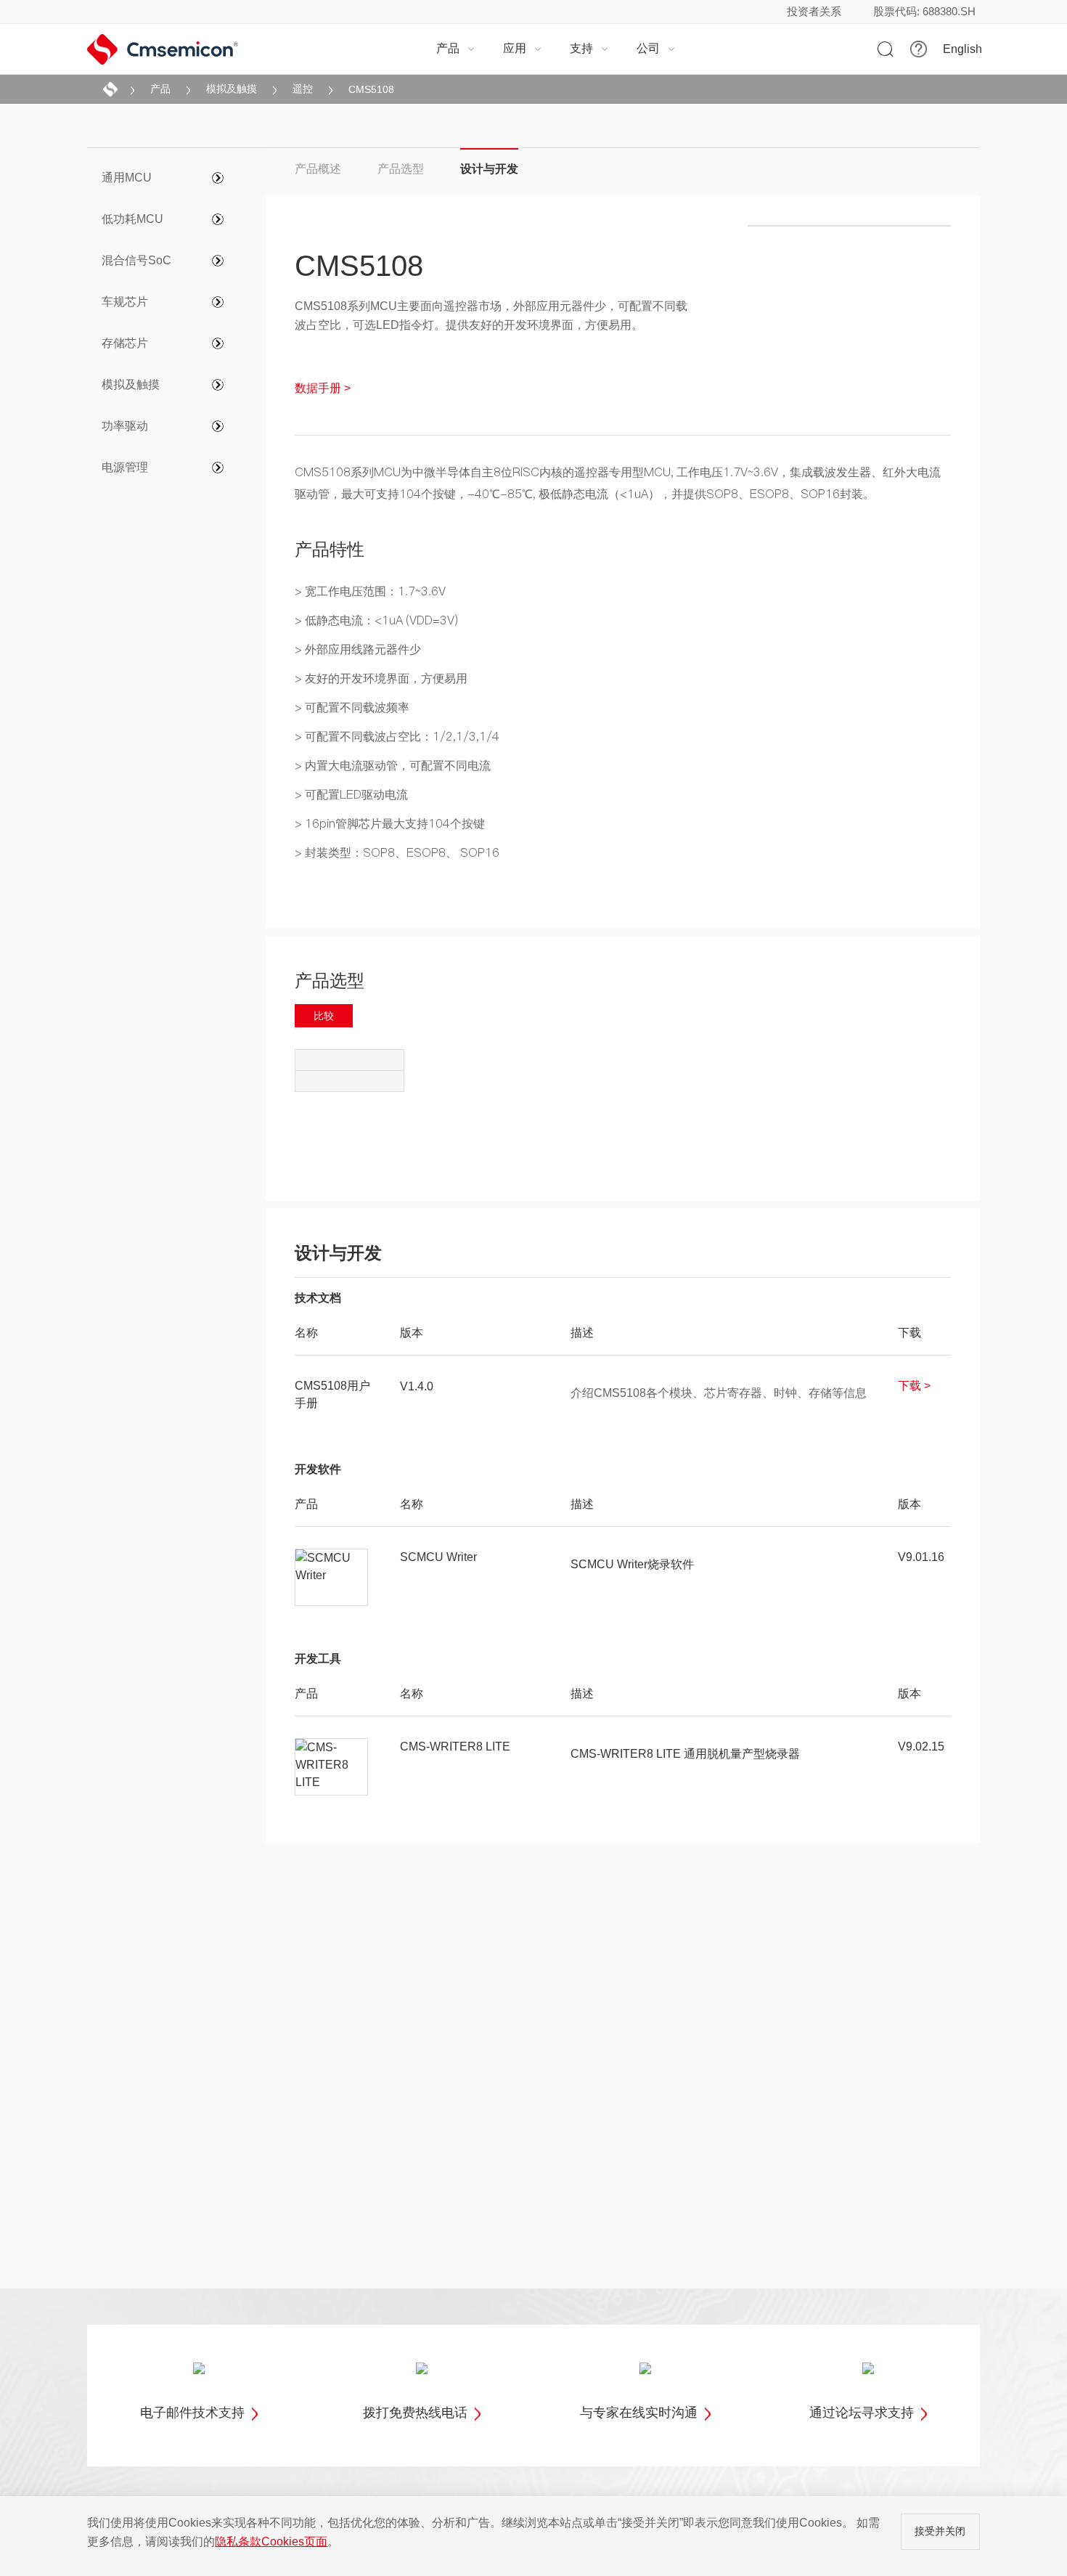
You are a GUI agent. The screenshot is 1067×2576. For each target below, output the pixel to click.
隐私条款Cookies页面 (271, 2542)
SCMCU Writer (438, 1557)
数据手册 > (323, 388)
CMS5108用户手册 (332, 1394)
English (962, 49)
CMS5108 (371, 89)
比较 (324, 1016)
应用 (523, 48)
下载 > (914, 1386)
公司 (656, 48)
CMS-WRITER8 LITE (455, 1746)
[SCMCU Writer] (332, 1578)
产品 (456, 48)
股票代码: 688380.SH (924, 11)
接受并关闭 (940, 2531)
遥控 (303, 89)
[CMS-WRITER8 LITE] (332, 1767)
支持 (589, 48)
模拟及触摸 (232, 89)
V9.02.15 (921, 1746)
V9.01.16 (921, 1557)
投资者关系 (814, 11)
